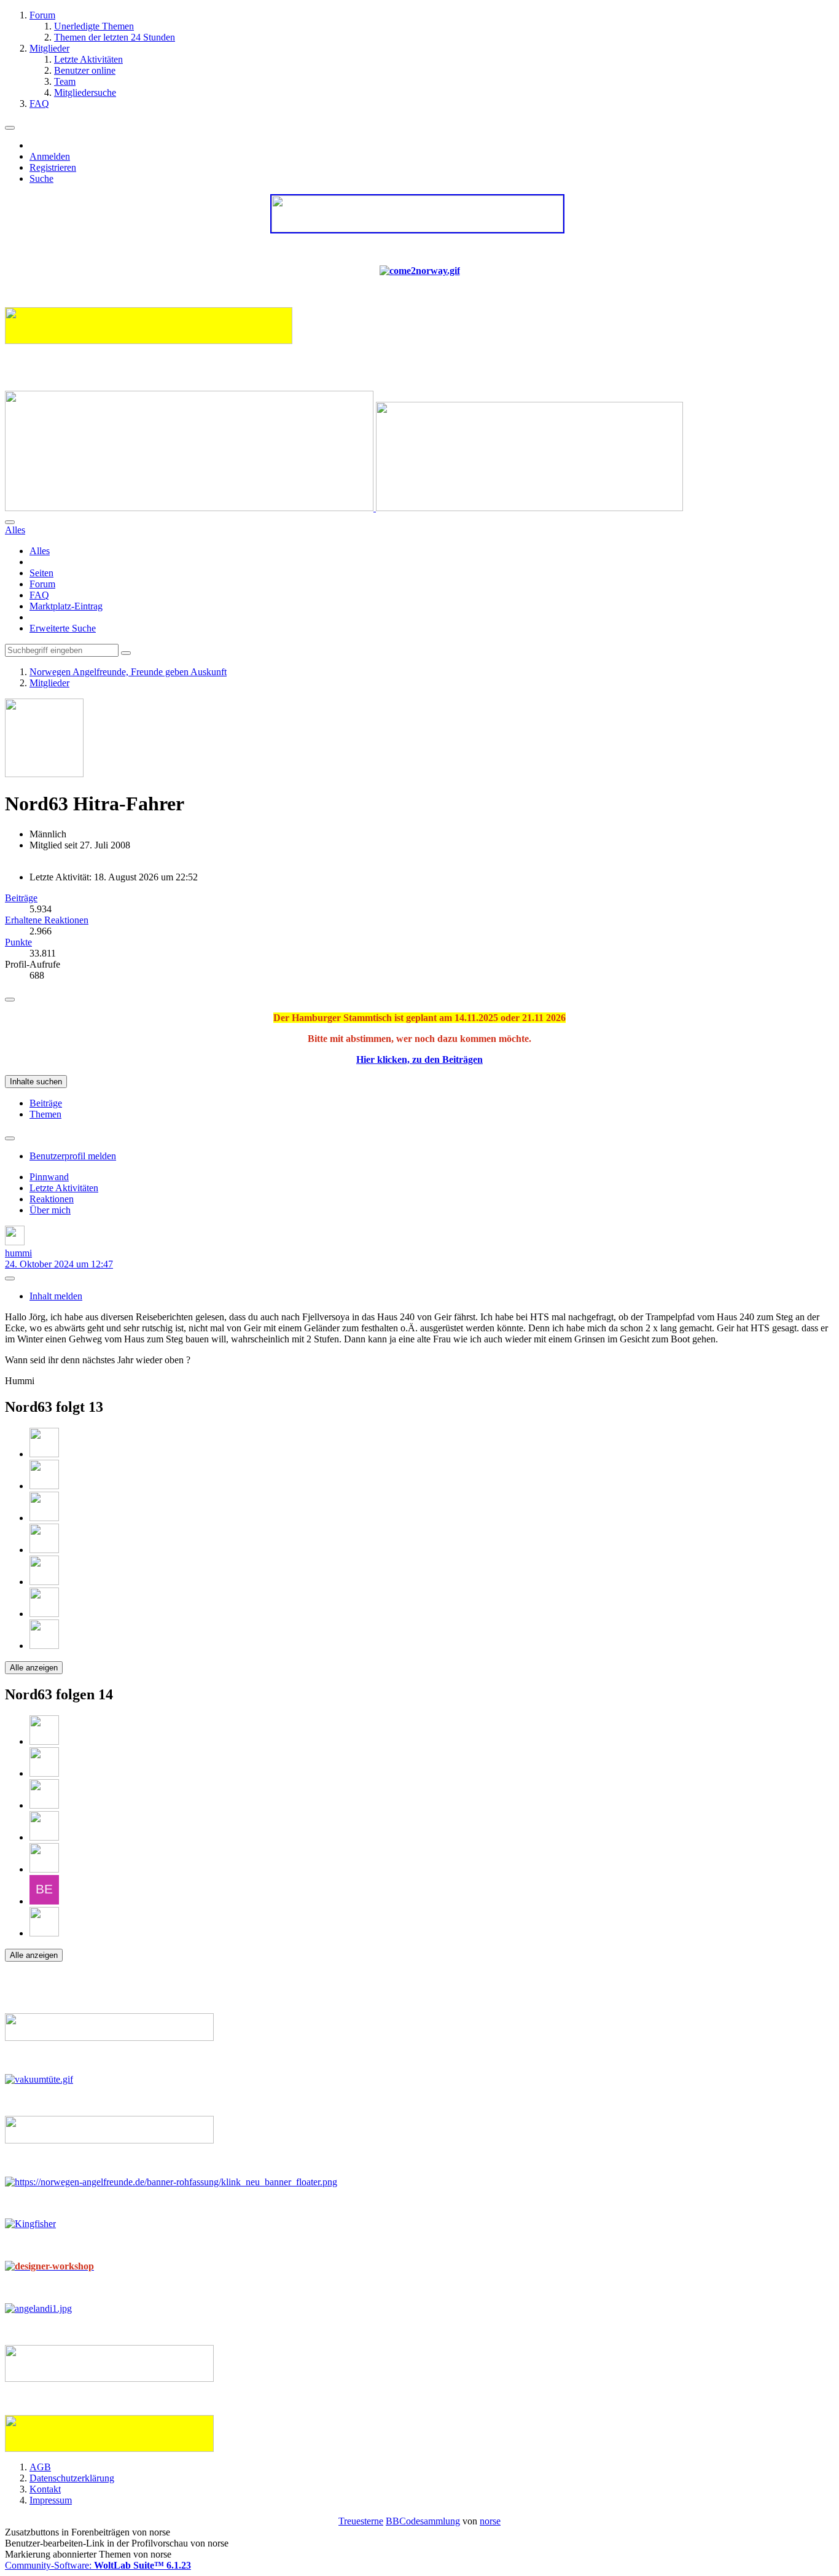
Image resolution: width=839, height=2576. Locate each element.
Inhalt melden (56, 1296)
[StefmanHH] (44, 1646)
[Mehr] (10, 1138)
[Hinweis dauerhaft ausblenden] (10, 1000)
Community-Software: (98, 2565)
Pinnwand (49, 1177)
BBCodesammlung (423, 2521)
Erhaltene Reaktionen (47, 920)
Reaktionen (52, 1199)
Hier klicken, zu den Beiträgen (419, 1059)
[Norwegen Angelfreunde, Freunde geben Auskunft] (344, 508)
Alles (40, 551)
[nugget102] (44, 1486)
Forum (42, 584)
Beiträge (21, 898)
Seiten (41, 573)
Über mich (50, 1210)
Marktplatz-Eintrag (66, 606)
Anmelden (50, 156)
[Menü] (10, 128)
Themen (45, 1114)
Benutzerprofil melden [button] (73, 1156)
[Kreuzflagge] (44, 1518)
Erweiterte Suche (63, 628)
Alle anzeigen (34, 1668)
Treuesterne (361, 2521)
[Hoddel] (44, 1454)
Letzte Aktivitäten (64, 1188)
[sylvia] (44, 1550)
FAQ (39, 595)
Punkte (18, 942)
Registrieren (53, 167)
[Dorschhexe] (44, 1614)
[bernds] (44, 1901)
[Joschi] (44, 1582)
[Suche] (10, 522)
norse (490, 2521)
